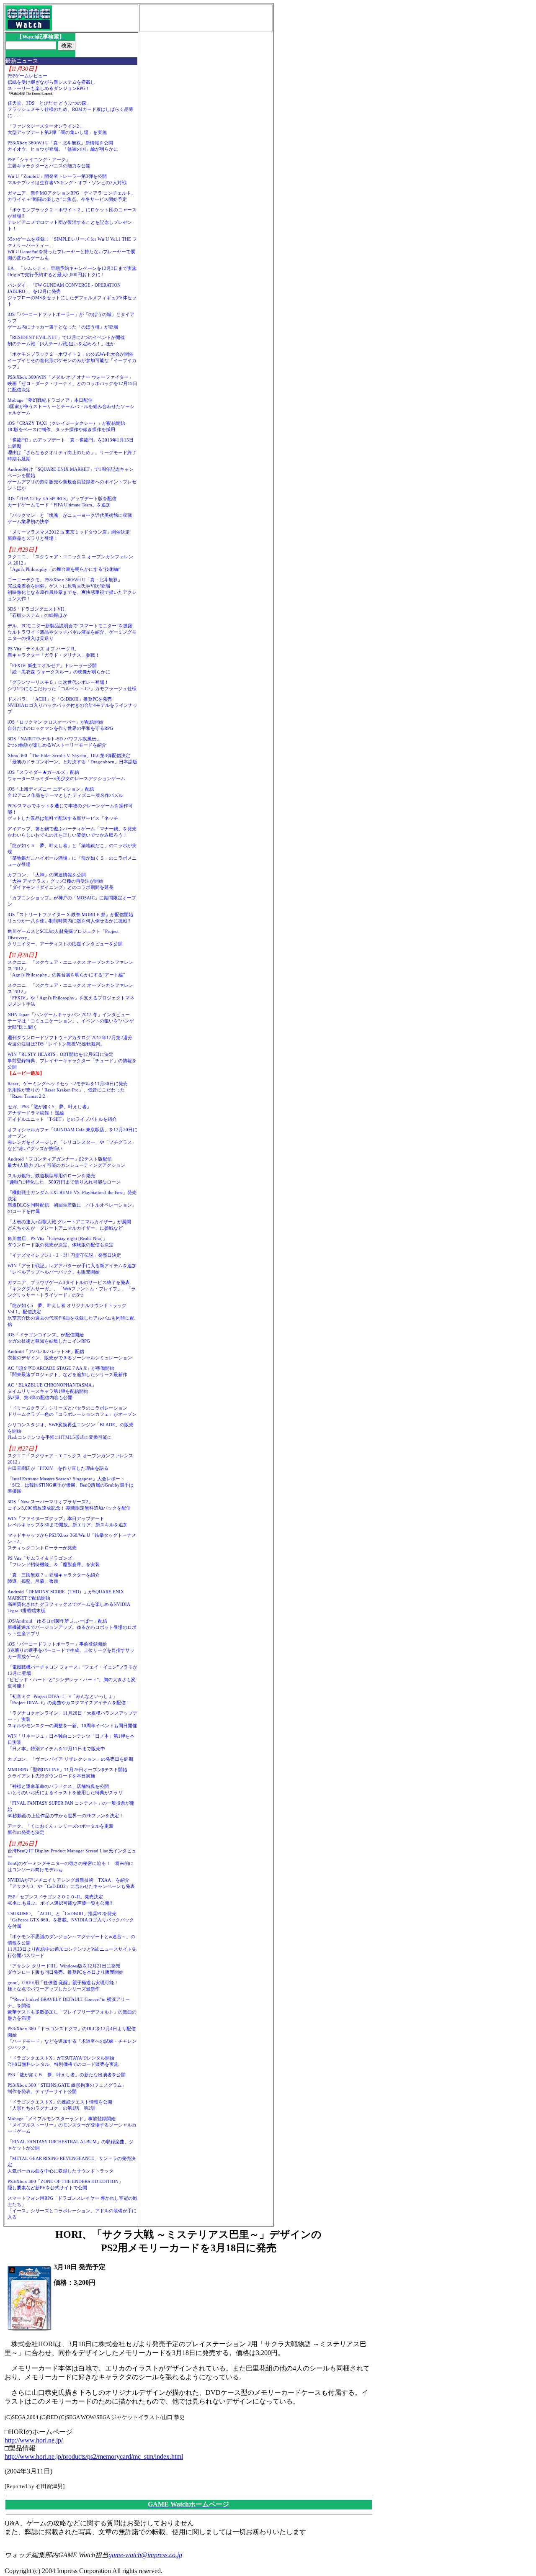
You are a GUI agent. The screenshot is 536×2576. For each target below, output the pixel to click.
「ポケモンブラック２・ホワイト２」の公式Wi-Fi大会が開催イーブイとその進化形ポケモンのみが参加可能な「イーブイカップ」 (72, 360)
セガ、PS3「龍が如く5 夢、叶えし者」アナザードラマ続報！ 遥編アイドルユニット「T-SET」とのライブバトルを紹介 (62, 1113)
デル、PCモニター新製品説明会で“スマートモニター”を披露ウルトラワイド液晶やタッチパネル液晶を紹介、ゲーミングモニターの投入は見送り (72, 632)
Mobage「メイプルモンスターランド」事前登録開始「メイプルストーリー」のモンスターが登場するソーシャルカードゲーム (72, 2125)
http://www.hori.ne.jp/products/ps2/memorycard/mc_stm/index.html (94, 2457)
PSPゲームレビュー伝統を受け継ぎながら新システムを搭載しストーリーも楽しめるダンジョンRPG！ (51, 82)
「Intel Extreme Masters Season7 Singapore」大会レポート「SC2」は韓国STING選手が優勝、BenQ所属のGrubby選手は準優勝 (71, 1485)
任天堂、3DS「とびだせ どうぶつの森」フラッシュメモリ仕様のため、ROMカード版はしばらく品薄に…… (70, 109)
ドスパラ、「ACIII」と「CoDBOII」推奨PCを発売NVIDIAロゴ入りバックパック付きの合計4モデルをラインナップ (72, 705)
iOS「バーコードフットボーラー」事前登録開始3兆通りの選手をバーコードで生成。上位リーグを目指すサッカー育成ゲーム (71, 1650)
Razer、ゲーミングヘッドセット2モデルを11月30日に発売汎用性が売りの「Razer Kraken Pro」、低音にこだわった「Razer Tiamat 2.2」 (68, 1090)
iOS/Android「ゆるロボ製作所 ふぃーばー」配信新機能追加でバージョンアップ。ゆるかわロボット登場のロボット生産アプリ (72, 1627)
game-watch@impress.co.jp (145, 2555)
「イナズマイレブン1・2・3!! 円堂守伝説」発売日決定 (64, 1255)
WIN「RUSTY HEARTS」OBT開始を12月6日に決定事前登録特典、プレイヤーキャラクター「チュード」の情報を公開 (72, 1061)
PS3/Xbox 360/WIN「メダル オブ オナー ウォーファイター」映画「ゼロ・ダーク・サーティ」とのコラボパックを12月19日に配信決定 (72, 383)
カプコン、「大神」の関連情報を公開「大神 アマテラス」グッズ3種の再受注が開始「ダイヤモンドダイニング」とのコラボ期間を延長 (61, 881)
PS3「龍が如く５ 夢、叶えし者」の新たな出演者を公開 (67, 2075)
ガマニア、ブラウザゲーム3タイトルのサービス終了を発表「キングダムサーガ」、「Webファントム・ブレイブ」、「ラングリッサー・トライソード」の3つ (72, 1289)
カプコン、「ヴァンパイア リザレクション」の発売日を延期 (70, 1759)
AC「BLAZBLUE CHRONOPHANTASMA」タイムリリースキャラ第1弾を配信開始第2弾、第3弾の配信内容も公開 (52, 1391)
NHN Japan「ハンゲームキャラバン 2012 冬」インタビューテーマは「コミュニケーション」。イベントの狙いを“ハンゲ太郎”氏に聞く (71, 1021)
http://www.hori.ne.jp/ (34, 2440)
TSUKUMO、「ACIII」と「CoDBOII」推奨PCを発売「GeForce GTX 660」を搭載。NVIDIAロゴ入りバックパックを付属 (71, 1920)
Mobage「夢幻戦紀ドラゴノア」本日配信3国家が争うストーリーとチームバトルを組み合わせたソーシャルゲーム (71, 406)
